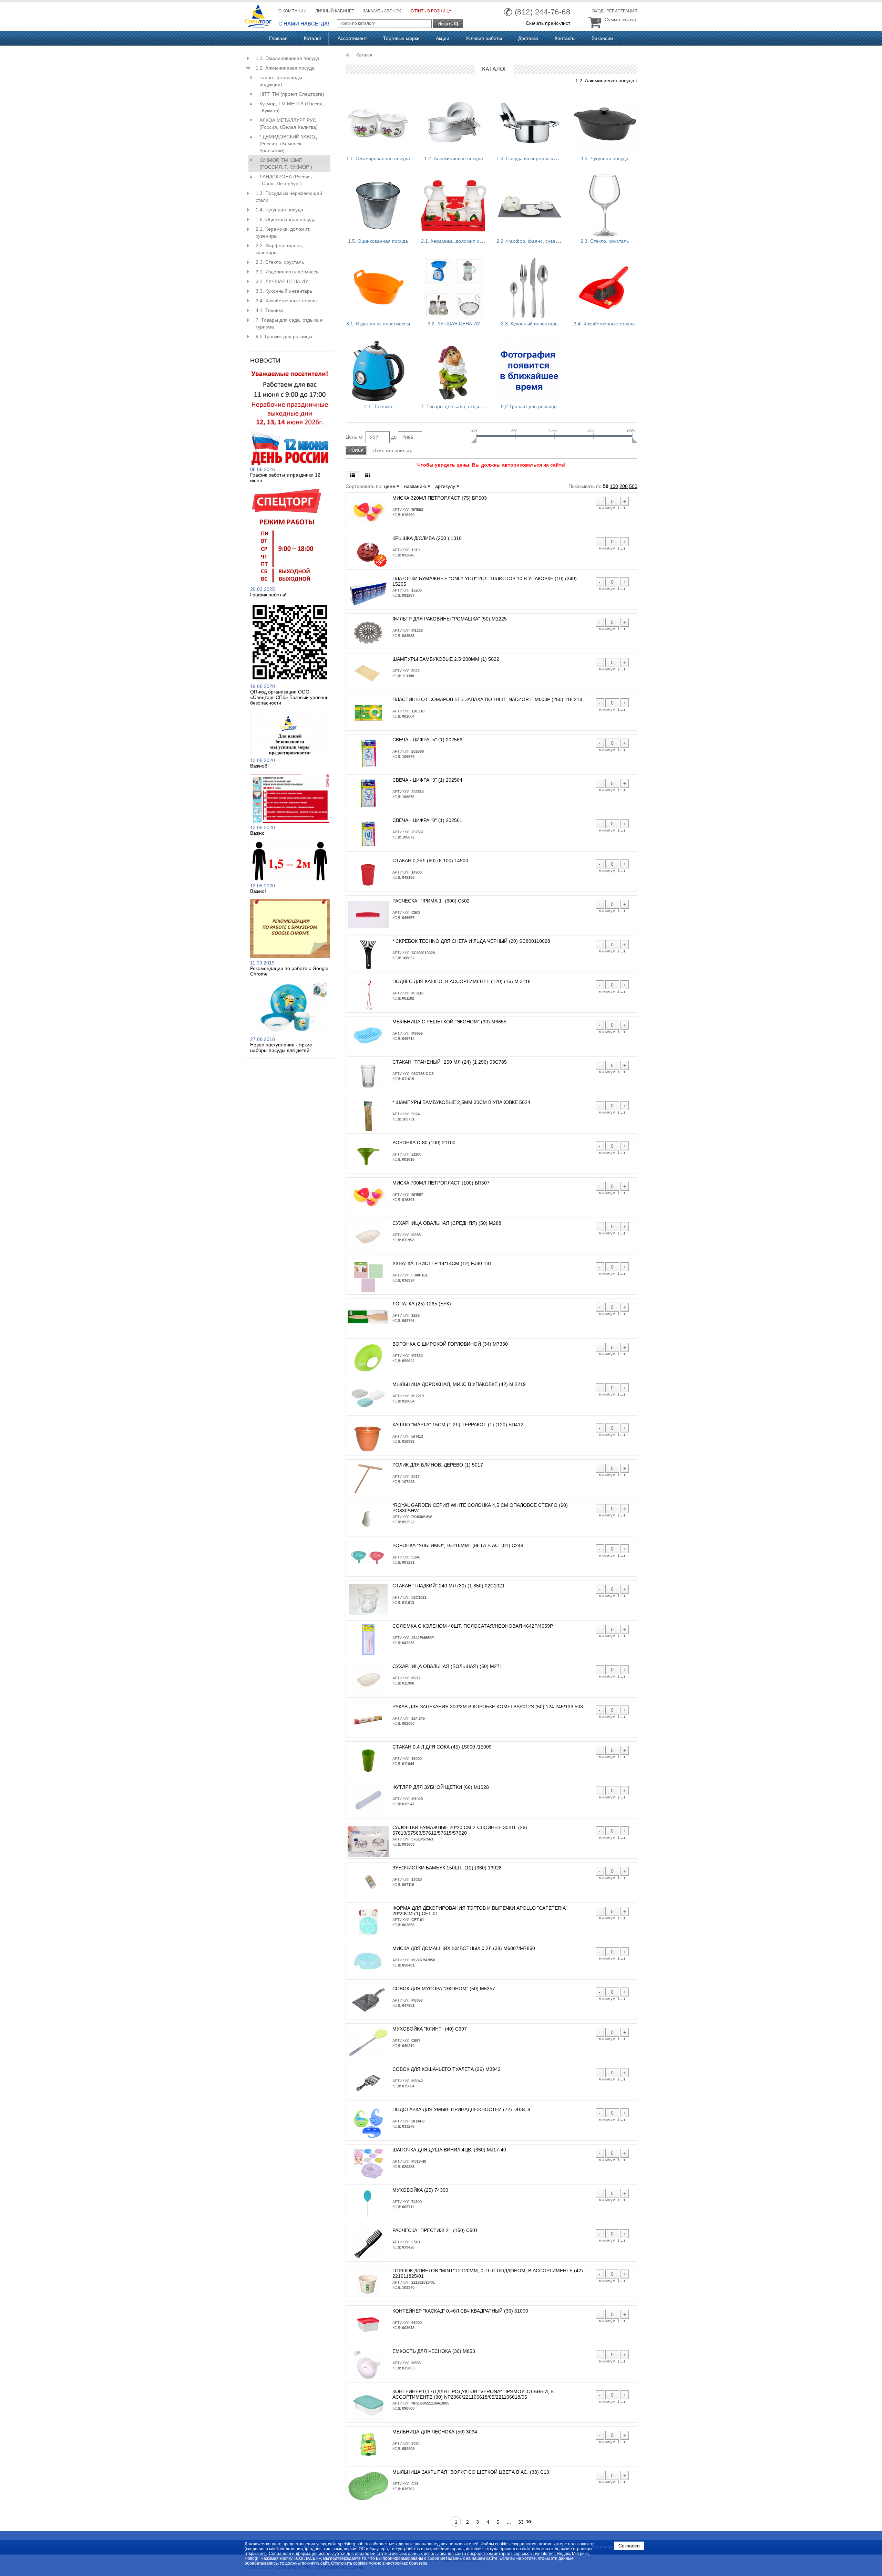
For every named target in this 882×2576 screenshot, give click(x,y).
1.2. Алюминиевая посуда (285, 68)
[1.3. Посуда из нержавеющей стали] (529, 123)
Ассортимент (352, 38)
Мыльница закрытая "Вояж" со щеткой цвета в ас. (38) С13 (471, 2472)
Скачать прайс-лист (548, 23)
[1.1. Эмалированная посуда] (378, 123)
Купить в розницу (430, 11)
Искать (446, 24)
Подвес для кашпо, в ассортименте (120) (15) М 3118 (461, 981)
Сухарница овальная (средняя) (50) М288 (447, 1223)
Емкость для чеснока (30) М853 (434, 2351)
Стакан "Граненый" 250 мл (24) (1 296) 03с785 (450, 1062)
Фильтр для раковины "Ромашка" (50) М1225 (450, 619)
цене (390, 486)
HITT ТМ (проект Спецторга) (292, 94)
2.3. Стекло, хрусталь (280, 262)
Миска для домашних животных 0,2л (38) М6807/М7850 (464, 1948)
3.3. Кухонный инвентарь (284, 291)
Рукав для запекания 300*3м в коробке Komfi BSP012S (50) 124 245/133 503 (488, 1707)
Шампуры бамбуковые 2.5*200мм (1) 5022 (446, 659)
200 (624, 486)
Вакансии (602, 38)
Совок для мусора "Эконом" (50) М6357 (444, 1989)
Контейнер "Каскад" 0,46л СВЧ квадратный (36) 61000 (460, 2311)
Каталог (313, 38)
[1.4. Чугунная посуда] (605, 123)
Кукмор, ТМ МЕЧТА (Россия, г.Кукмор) (292, 107)
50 (606, 486)
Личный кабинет (335, 11)
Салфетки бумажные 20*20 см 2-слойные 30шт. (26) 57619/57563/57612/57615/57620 (460, 1830)
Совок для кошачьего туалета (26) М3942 (447, 2069)
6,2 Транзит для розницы (284, 336)
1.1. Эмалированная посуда (288, 58)
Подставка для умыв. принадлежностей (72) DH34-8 (461, 2109)
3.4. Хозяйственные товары (287, 301)
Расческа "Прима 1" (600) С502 (431, 901)
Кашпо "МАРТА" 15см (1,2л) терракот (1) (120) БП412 (458, 1425)
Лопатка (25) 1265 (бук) (422, 1304)
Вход (598, 11)
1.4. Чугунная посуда (279, 210)
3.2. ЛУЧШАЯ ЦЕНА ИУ (282, 281)
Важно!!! (259, 766)
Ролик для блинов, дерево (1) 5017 (438, 1465)
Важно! (258, 891)
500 (633, 486)
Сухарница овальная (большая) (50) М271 (447, 1666)
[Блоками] (368, 476)
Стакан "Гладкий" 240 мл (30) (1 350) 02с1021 (449, 1586)
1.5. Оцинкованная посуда (286, 219)
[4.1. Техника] (378, 371)
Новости (265, 361)
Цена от (355, 437)
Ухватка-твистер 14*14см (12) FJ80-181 (442, 1263)
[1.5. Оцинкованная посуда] (378, 206)
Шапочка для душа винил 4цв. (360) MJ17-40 (449, 2150)
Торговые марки (401, 38)
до (394, 437)
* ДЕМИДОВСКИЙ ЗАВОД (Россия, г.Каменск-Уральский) (288, 144)
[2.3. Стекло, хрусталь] (605, 206)
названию (416, 486)
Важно (257, 833)
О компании (293, 11)
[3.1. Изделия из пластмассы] (378, 288)
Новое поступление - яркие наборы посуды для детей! (281, 1047)
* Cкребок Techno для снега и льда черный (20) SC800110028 (471, 941)
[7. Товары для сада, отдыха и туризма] (454, 371)
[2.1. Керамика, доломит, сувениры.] (454, 206)
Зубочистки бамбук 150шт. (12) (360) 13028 (447, 1868)
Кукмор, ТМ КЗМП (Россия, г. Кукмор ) (286, 164)
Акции (443, 38)
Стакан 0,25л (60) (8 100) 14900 (430, 861)
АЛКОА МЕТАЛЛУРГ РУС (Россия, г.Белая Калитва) (289, 124)
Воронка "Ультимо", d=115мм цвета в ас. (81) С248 (458, 1545)
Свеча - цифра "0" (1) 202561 (427, 820)
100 (614, 486)
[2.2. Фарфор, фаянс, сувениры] (529, 206)
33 (521, 2522)
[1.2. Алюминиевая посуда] (454, 123)
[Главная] (348, 55)
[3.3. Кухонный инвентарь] (529, 288)
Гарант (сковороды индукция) (281, 81)
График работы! (268, 595)
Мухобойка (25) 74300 (420, 2190)
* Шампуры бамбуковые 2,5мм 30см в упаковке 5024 (461, 1102)
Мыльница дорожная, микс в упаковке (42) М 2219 (459, 1384)
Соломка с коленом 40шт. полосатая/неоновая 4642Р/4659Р (473, 1626)
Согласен (629, 2546)
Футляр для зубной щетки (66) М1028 (441, 1787)
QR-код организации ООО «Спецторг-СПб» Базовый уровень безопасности (289, 697)
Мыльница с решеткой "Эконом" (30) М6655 (449, 1022)
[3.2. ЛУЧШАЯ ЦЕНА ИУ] (454, 288)
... (509, 2522)
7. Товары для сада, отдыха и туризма (289, 323)
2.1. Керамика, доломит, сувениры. (283, 232)
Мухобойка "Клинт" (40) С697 (430, 2029)
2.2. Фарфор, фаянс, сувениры (279, 249)
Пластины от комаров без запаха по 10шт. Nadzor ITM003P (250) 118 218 (487, 699)
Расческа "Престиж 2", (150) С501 (435, 2230)
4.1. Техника (270, 310)
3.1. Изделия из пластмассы (288, 272)
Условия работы (484, 38)
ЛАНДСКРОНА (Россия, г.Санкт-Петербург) (286, 180)
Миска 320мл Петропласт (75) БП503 (440, 498)
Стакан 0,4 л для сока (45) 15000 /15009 (442, 1747)
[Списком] (352, 476)
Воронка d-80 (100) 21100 (424, 1143)
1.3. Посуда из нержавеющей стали (289, 197)
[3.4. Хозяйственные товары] (605, 288)
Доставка (528, 38)
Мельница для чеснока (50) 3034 (435, 2432)
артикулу (446, 486)
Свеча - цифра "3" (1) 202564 (427, 780)
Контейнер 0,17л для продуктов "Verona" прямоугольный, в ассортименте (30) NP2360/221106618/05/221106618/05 (473, 2394)
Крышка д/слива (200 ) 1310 (427, 538)
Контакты (565, 38)
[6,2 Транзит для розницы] (529, 371)
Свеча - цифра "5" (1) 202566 (427, 740)
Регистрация (622, 11)
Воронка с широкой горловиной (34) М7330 (450, 1344)
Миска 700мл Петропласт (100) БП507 (441, 1183)
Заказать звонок (382, 11)
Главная (278, 38)
